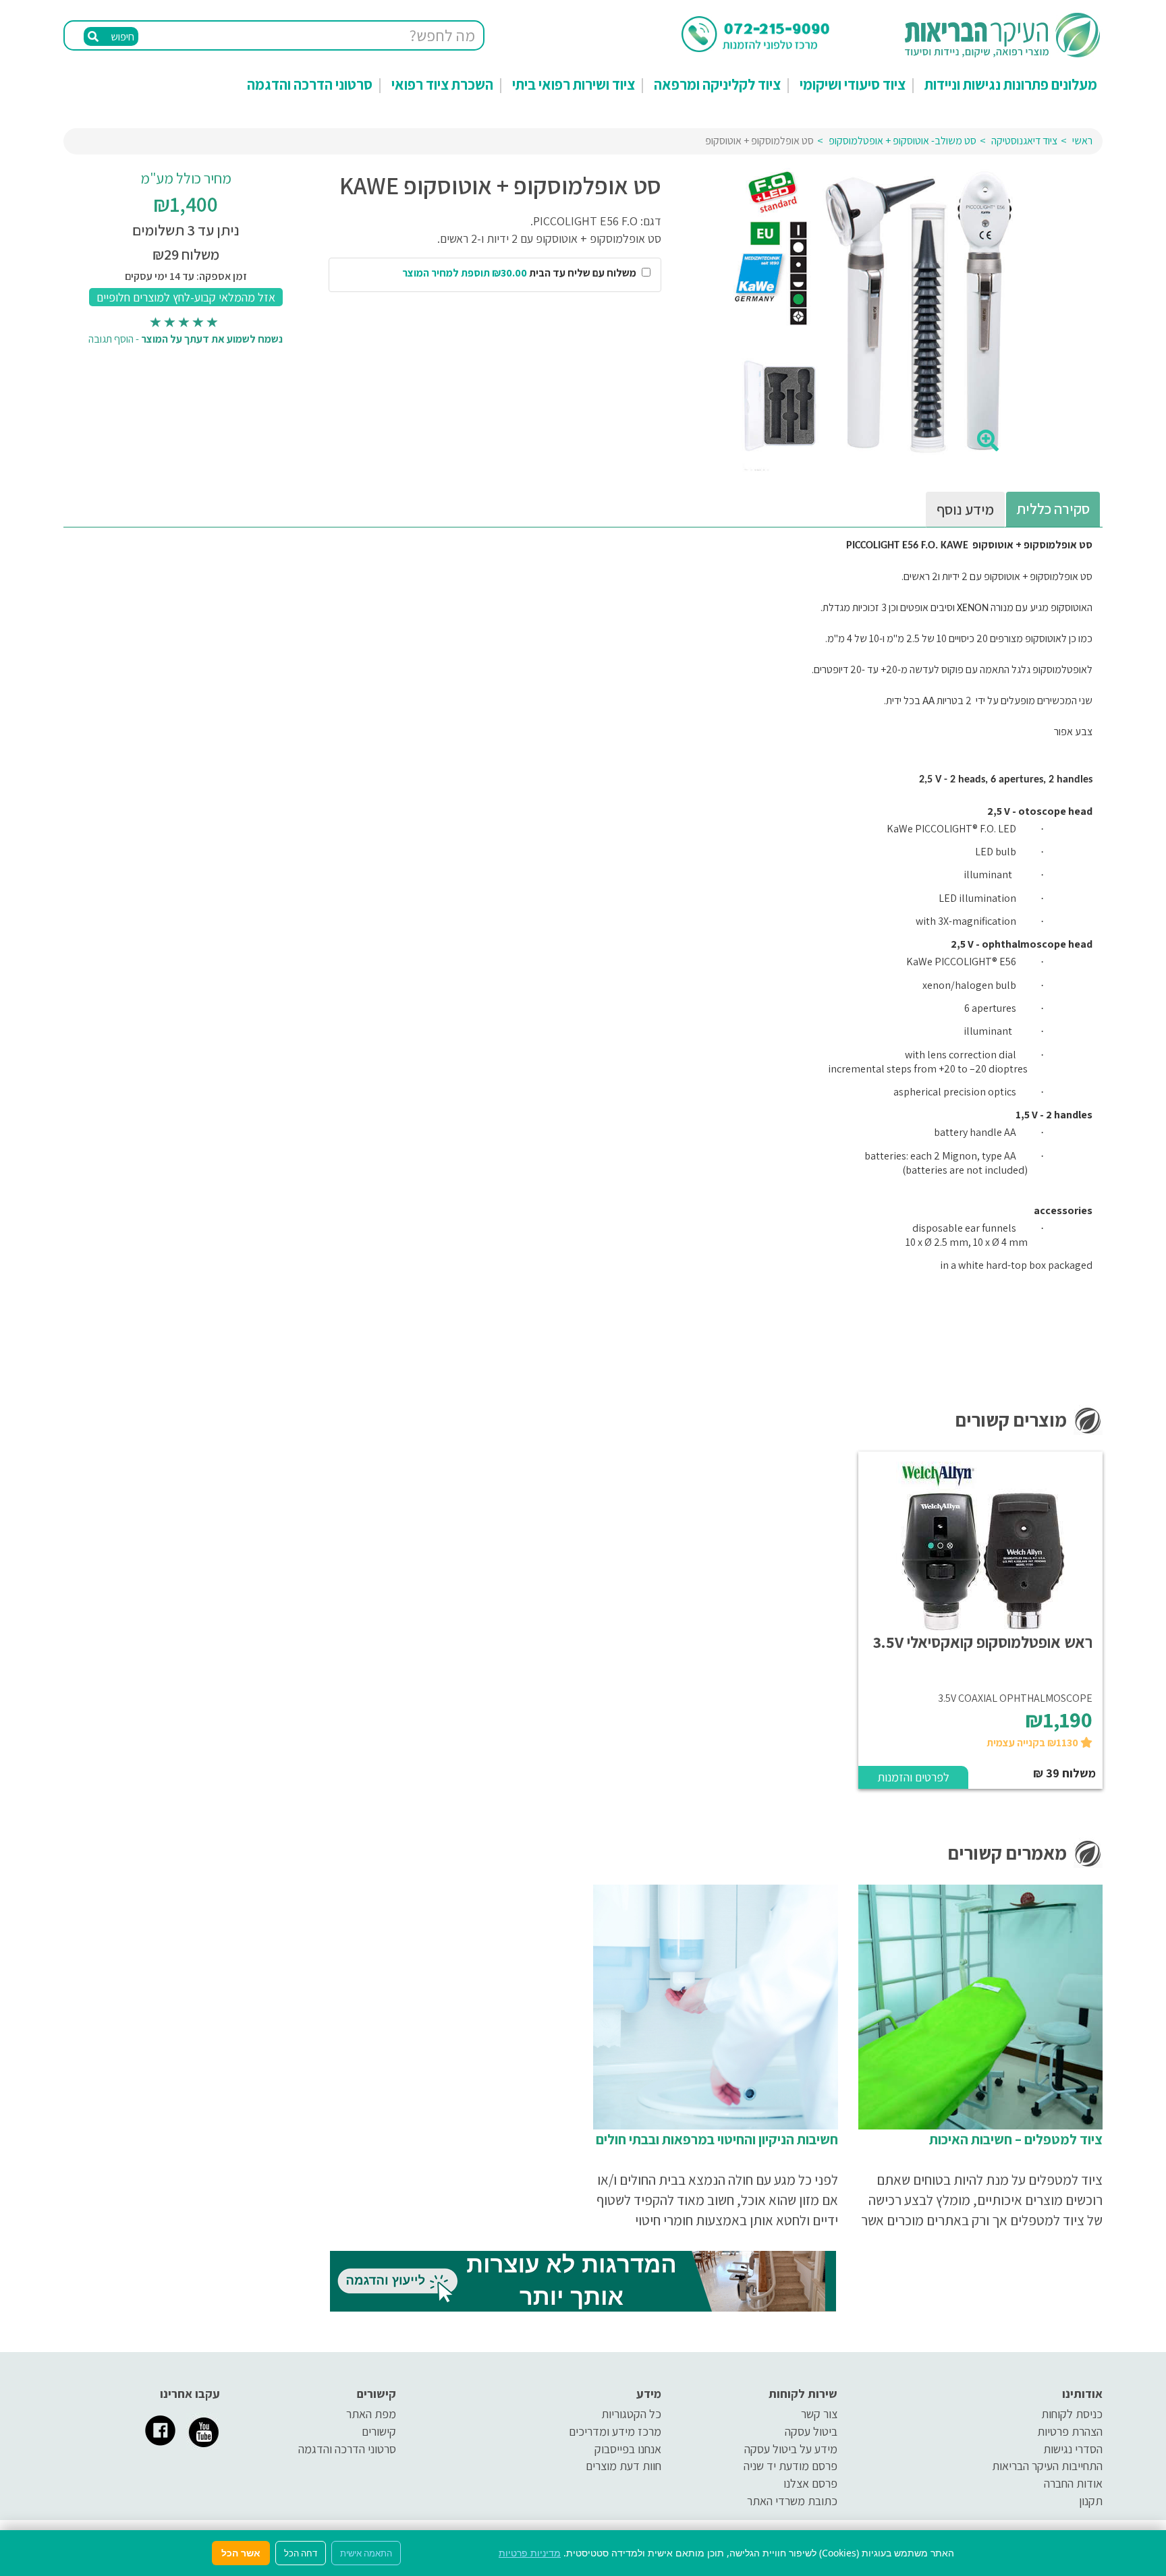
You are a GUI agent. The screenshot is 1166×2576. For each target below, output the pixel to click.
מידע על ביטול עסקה (791, 2449)
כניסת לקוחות (1072, 2414)
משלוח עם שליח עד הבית (520, 273)
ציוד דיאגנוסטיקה (1024, 141)
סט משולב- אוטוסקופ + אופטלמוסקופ (903, 141)
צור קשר (819, 2414)
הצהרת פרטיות (1070, 2431)
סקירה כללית (1053, 509)
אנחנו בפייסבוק (628, 2449)
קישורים (379, 2431)
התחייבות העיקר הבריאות (1047, 2466)
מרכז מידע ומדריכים (615, 2431)
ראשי (1082, 141)
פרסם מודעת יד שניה (790, 2466)
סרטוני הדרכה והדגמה (310, 84)
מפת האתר (371, 2414)
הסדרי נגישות (1073, 2449)
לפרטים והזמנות (913, 1777)
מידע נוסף (965, 509)
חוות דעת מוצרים (623, 2466)
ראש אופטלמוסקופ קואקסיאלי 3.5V (983, 1642)
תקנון (1091, 2501)
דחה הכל (301, 2553)
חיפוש (121, 37)
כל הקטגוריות (631, 2414)
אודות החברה (1073, 2483)
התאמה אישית (366, 2553)
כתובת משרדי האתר (792, 2501)
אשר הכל (241, 2553)
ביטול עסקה (811, 2431)
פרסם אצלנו (810, 2483)
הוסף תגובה (111, 339)
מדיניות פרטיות (530, 2553)
